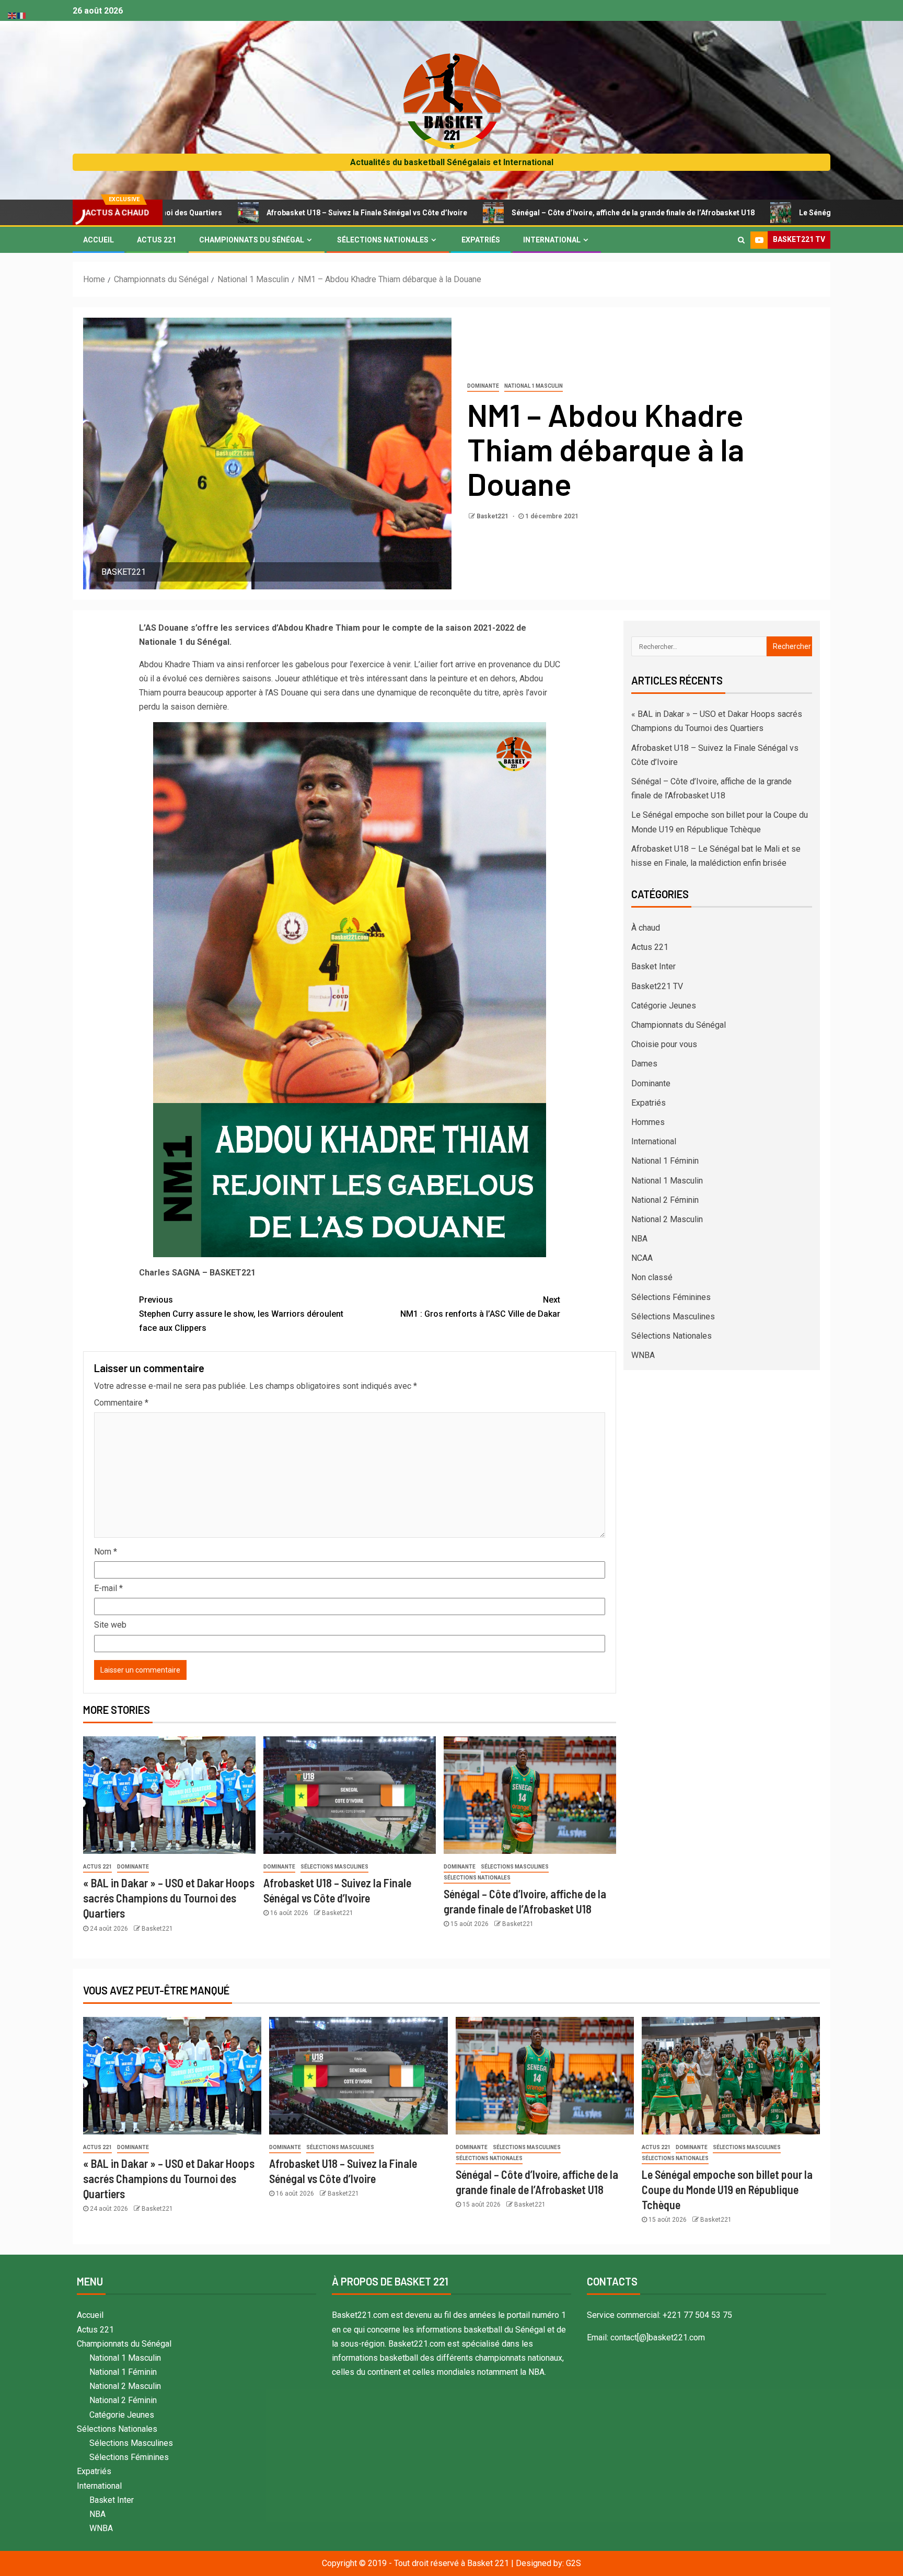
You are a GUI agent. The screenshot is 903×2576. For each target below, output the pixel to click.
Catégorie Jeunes (664, 1006)
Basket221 (493, 516)
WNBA (643, 1355)
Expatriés (481, 240)
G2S (574, 2563)
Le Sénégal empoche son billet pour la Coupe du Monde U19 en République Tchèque (727, 2190)
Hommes (648, 1122)
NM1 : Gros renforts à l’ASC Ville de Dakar (480, 1307)
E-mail (108, 1588)
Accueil (99, 240)
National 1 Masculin (534, 386)
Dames (644, 1064)
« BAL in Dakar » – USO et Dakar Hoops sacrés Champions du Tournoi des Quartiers (169, 1898)
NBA (639, 1239)
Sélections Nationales (383, 240)
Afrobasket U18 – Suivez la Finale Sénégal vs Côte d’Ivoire (243, 213)
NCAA (642, 1258)
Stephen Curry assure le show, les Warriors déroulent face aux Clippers (241, 1314)
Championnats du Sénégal (252, 240)
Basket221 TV (657, 986)
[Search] (741, 240)
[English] (13, 15)
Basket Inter (653, 966)
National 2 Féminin (665, 1200)
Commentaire (121, 1403)
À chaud (646, 928)
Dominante (483, 386)
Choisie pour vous (664, 1044)
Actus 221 (157, 240)
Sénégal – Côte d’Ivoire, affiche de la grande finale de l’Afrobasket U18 (509, 213)
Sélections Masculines (334, 1867)
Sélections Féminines (671, 1297)
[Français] (22, 15)
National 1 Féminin (665, 1161)
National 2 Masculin (667, 1219)
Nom (106, 1552)
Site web (110, 1625)
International (552, 240)
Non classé (652, 1277)
